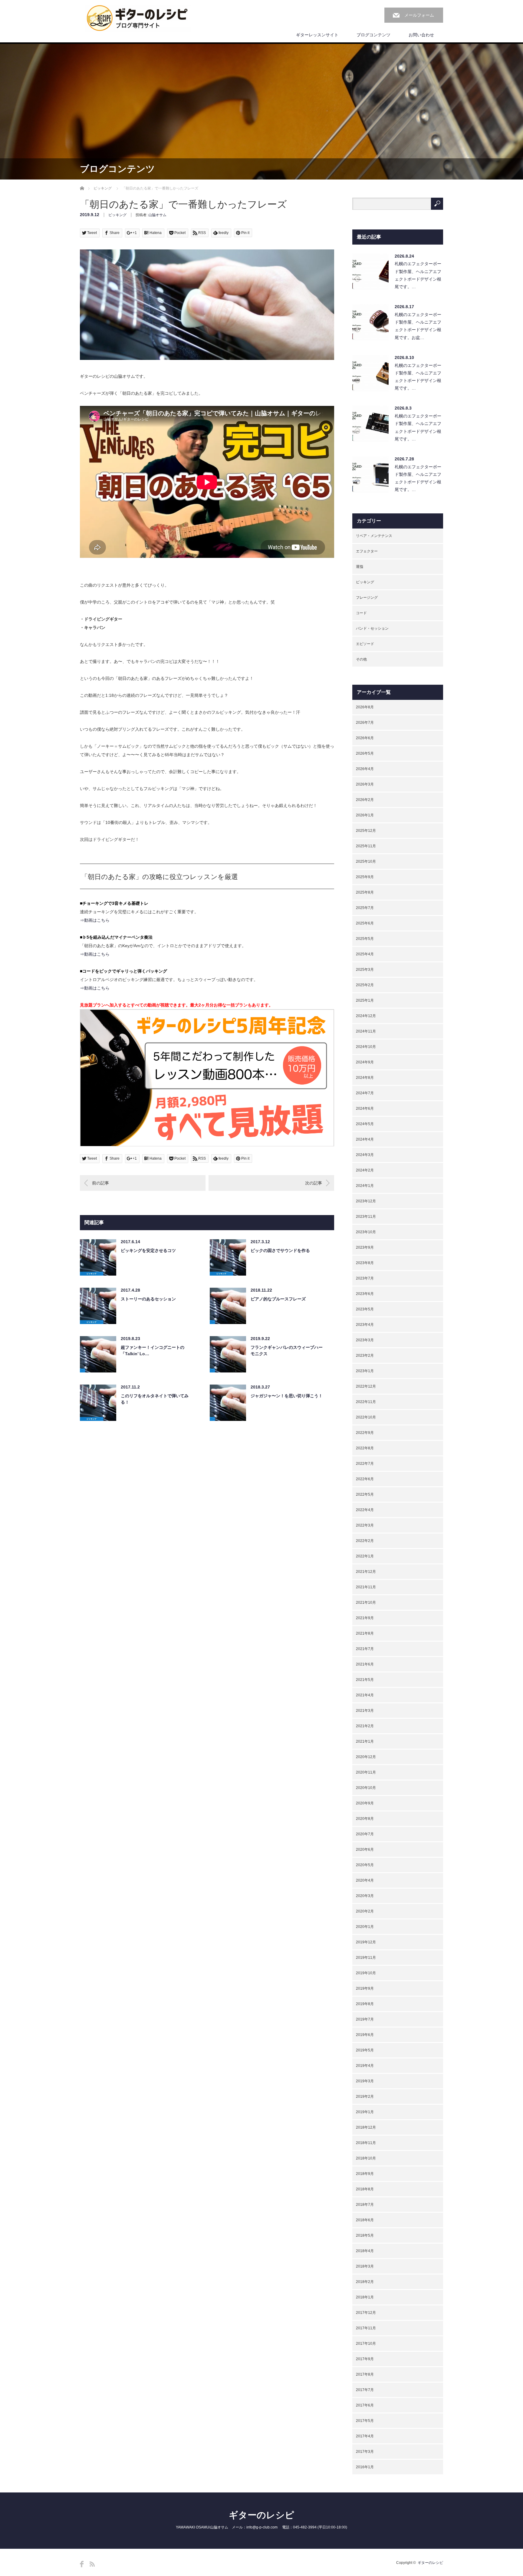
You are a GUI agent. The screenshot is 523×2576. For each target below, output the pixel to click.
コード (361, 613)
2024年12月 (366, 1016)
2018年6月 (365, 2220)
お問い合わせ (421, 35)
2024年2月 (365, 1170)
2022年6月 (365, 1479)
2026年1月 (365, 815)
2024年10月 (366, 1047)
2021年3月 (365, 1711)
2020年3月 (365, 1896)
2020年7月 (365, 1834)
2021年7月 (365, 1649)
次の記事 (314, 1183)
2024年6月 (365, 1108)
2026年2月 (365, 800)
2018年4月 (365, 2251)
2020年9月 (365, 1803)
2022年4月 (365, 1510)
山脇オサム (157, 215)
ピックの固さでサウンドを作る (280, 1250)
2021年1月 (365, 1741)
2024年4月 (365, 1139)
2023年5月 (365, 1309)
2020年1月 (365, 1927)
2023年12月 (366, 1201)
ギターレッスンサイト (317, 35)
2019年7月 (365, 2019)
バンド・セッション (372, 628)
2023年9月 (365, 1247)
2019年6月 (365, 2035)
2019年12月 (366, 1942)
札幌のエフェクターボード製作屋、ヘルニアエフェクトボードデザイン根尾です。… (418, 275)
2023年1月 (365, 1371)
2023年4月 (365, 1325)
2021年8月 (365, 1633)
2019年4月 (365, 2066)
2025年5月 (365, 939)
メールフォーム (419, 15)
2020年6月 (365, 1850)
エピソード (365, 644)
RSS (92, 2564)
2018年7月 (365, 2205)
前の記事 (100, 1183)
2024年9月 (365, 1062)
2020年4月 (365, 1880)
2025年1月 (365, 1000)
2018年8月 (365, 2189)
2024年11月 (366, 1031)
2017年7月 (365, 2390)
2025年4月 (365, 954)
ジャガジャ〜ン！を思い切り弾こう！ (287, 1396)
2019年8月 (365, 2004)
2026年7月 (365, 723)
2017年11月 (366, 2328)
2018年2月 (365, 2282)
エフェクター (367, 551)
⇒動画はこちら (95, 920)
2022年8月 (365, 1448)
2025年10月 (366, 861)
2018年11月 (366, 2143)
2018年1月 (365, 2297)
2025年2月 (365, 985)
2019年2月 (365, 2097)
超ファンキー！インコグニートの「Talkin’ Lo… (153, 1351)
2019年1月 (365, 2112)
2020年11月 (366, 1772)
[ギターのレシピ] (138, 18)
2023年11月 (366, 1217)
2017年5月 (365, 2421)
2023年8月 (365, 1263)
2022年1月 (365, 1556)
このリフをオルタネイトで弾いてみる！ (155, 1399)
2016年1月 (365, 2467)
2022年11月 (366, 1402)
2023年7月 (365, 1278)
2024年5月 (365, 1124)
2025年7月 (365, 908)
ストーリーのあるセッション (148, 1299)
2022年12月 (366, 1386)
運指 (360, 567)
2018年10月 (366, 2158)
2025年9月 (365, 877)
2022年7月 (365, 1464)
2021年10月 (366, 1603)
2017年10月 (366, 2344)
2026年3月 (365, 784)
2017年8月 (365, 2374)
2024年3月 (365, 1155)
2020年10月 (366, 1788)
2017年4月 (365, 2436)
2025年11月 (366, 846)
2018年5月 (365, 2235)
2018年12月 (366, 2127)
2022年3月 (365, 1525)
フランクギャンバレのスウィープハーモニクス (287, 1351)
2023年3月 (365, 1340)
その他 (361, 659)
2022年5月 (365, 1494)
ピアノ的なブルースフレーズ (278, 1299)
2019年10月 (366, 1973)
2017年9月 (365, 2359)
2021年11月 (366, 1587)
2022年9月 (365, 1433)
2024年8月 (365, 1078)
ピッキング (103, 188)
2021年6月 (365, 1664)
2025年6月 (365, 923)
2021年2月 (365, 1726)
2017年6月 (365, 2405)
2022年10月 (366, 1417)
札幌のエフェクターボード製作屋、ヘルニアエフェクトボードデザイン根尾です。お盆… (418, 326)
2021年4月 (365, 1695)
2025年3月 (365, 970)
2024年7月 (365, 1093)
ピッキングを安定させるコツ (148, 1250)
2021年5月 (365, 1680)
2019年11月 (366, 1958)
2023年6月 (365, 1294)
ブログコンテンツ (373, 35)
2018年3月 (365, 2266)
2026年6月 (365, 738)
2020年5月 (365, 1865)
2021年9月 (365, 1618)
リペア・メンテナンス (374, 536)
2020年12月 (366, 1757)
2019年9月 (365, 1988)
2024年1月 (365, 1186)
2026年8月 (365, 707)
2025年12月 (366, 831)
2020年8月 (365, 1819)
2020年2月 (365, 1911)
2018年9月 (365, 2174)
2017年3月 (365, 2452)
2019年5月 (365, 2050)
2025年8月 (365, 892)
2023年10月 (366, 1232)
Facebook (82, 2564)
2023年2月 (365, 1356)
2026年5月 (365, 753)
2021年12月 (366, 1572)
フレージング (367, 598)
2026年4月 (365, 769)
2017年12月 (366, 2313)
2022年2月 (365, 1541)
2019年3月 (365, 2081)
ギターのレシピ (261, 2515)
